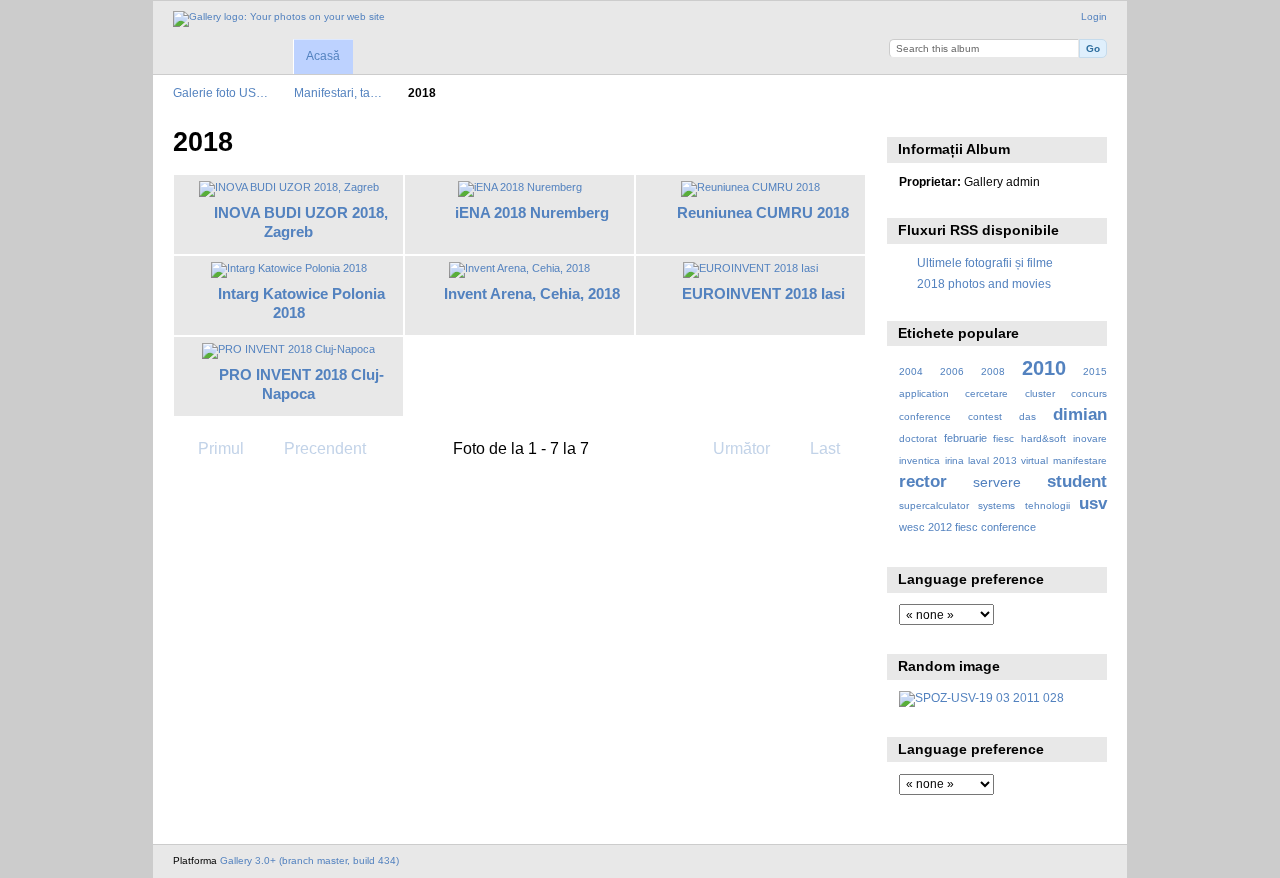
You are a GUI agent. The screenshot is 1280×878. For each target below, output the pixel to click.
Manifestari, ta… (338, 92)
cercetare (986, 393)
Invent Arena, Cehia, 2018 (532, 293)
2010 (1044, 368)
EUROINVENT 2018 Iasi (763, 293)
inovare (1090, 438)
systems (996, 505)
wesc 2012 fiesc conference (967, 527)
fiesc (1003, 438)
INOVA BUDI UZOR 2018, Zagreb (301, 222)
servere (997, 482)
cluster (1040, 393)
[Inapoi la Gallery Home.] (279, 19)
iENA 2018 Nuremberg (532, 212)
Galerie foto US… (220, 92)
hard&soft (1043, 438)
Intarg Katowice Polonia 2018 (301, 303)
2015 (1095, 371)
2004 (911, 371)
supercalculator (934, 505)
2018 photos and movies (984, 283)
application (924, 393)
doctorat (918, 438)
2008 (993, 371)
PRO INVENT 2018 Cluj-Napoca (301, 384)
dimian (1080, 414)
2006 (952, 371)
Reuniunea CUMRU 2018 (763, 212)
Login (1094, 16)
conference (925, 416)
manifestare (1080, 460)
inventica (919, 460)
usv (1093, 503)
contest (985, 416)
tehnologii (1047, 505)
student (1077, 481)
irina (954, 460)
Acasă (323, 56)
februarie (965, 438)
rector (923, 481)
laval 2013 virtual (1008, 460)
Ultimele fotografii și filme (985, 262)
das (1027, 416)
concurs (1089, 393)
